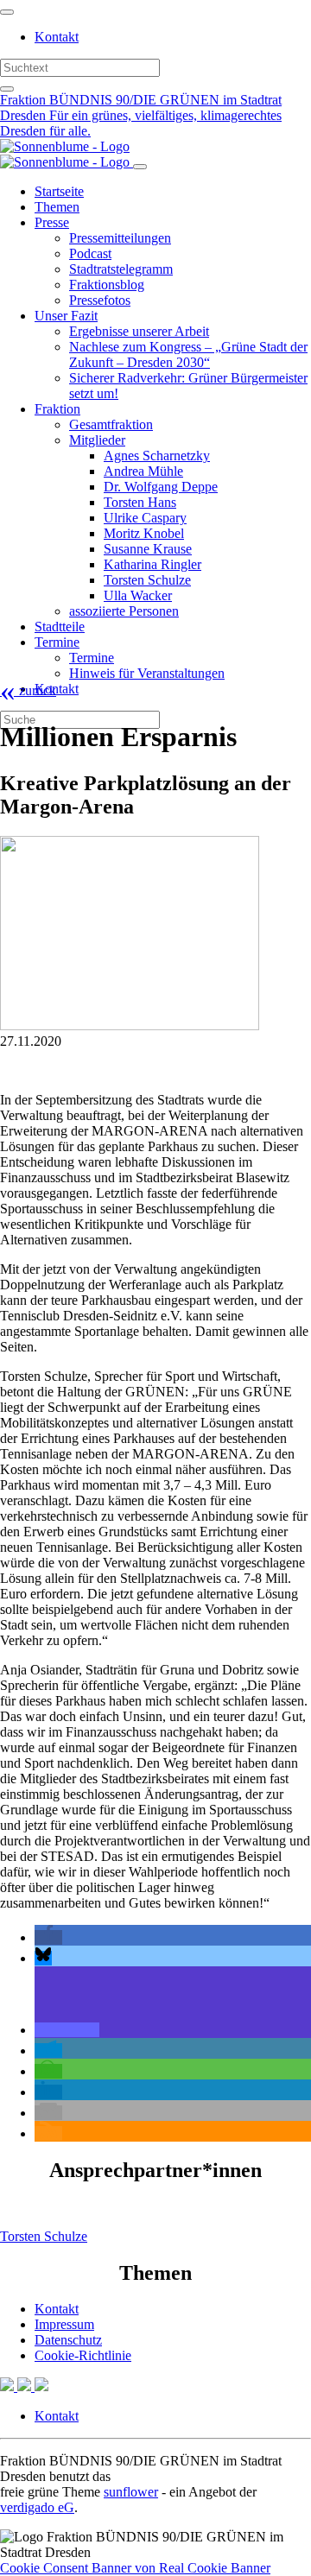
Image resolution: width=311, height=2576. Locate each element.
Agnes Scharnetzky (157, 456)
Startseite (59, 191)
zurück (28, 690)
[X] (9, 2386)
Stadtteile (60, 627)
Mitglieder (97, 440)
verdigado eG (37, 2507)
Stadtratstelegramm (121, 269)
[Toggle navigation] (7, 12)
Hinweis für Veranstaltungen (147, 673)
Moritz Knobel (144, 533)
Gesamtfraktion (111, 424)
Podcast (90, 253)
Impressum (64, 2324)
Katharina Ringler (152, 564)
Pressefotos (100, 300)
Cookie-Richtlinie (83, 2355)
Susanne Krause (148, 549)
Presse (52, 222)
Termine (57, 642)
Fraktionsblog (107, 285)
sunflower (131, 2492)
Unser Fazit (66, 316)
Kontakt (57, 37)
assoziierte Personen (124, 611)
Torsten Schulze (147, 580)
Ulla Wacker (138, 595)
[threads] (41, 2386)
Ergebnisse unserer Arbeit (139, 331)
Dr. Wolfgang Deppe (161, 487)
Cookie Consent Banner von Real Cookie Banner (135, 2568)
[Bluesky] (26, 2386)
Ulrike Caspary (145, 518)
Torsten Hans (140, 502)
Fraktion (57, 409)
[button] (48, 1937)
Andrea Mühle (143, 471)
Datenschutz (68, 2340)
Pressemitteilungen (120, 238)
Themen (57, 207)
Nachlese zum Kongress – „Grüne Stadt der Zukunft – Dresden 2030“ (188, 354)
